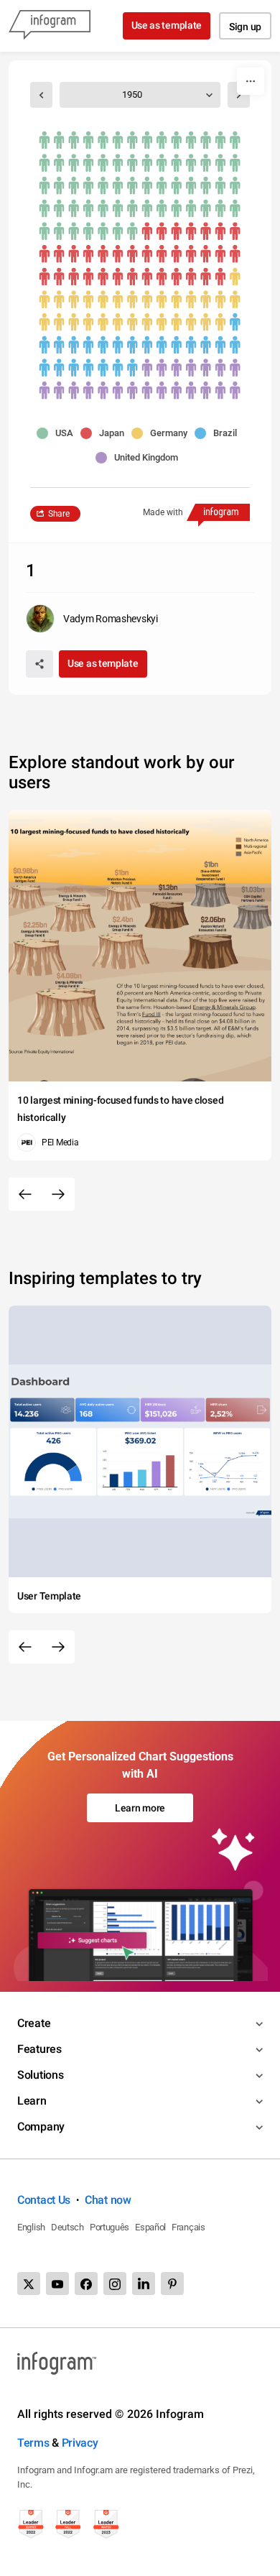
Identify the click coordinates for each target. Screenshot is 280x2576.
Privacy (80, 2443)
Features (39, 2049)
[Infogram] (50, 26)
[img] (140, 186)
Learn (32, 2101)
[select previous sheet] (41, 95)
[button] (59, 433)
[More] (251, 81)
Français (188, 2227)
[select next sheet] (239, 95)
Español (150, 2227)
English (31, 2227)
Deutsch (67, 2227)
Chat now (108, 2200)
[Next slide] (58, 1194)
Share (59, 514)
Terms (33, 2443)
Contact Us (44, 2200)
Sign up (245, 27)
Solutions (40, 2075)
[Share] (39, 664)
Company (41, 2127)
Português (109, 2227)
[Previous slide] (25, 1194)
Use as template (167, 25)
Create (34, 2023)
